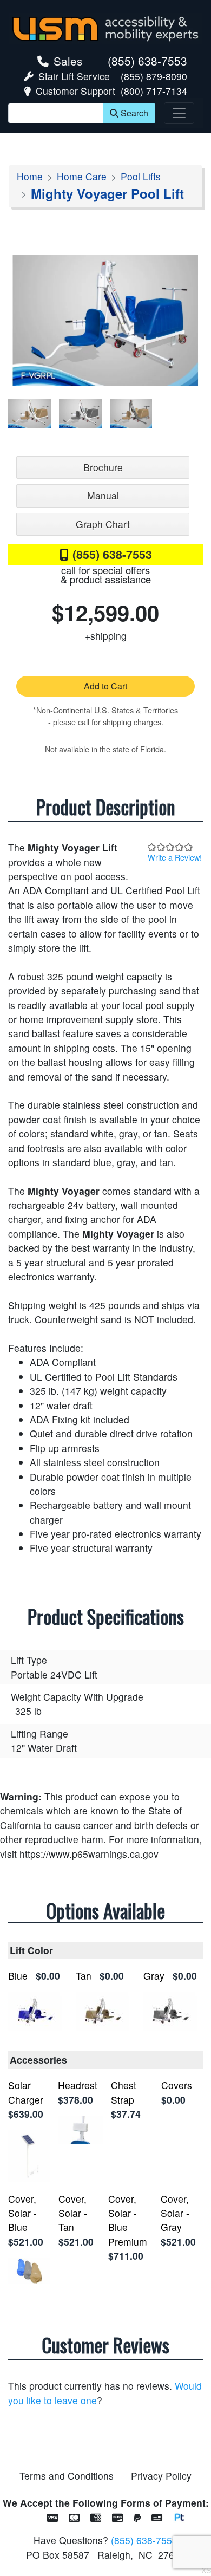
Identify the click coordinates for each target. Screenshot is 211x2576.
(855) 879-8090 (154, 76)
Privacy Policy (161, 2476)
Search (134, 113)
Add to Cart (105, 686)
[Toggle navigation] (179, 113)
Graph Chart (103, 524)
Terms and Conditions (67, 2476)
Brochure (103, 467)
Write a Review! (175, 857)
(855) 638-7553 (147, 61)
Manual (103, 495)
